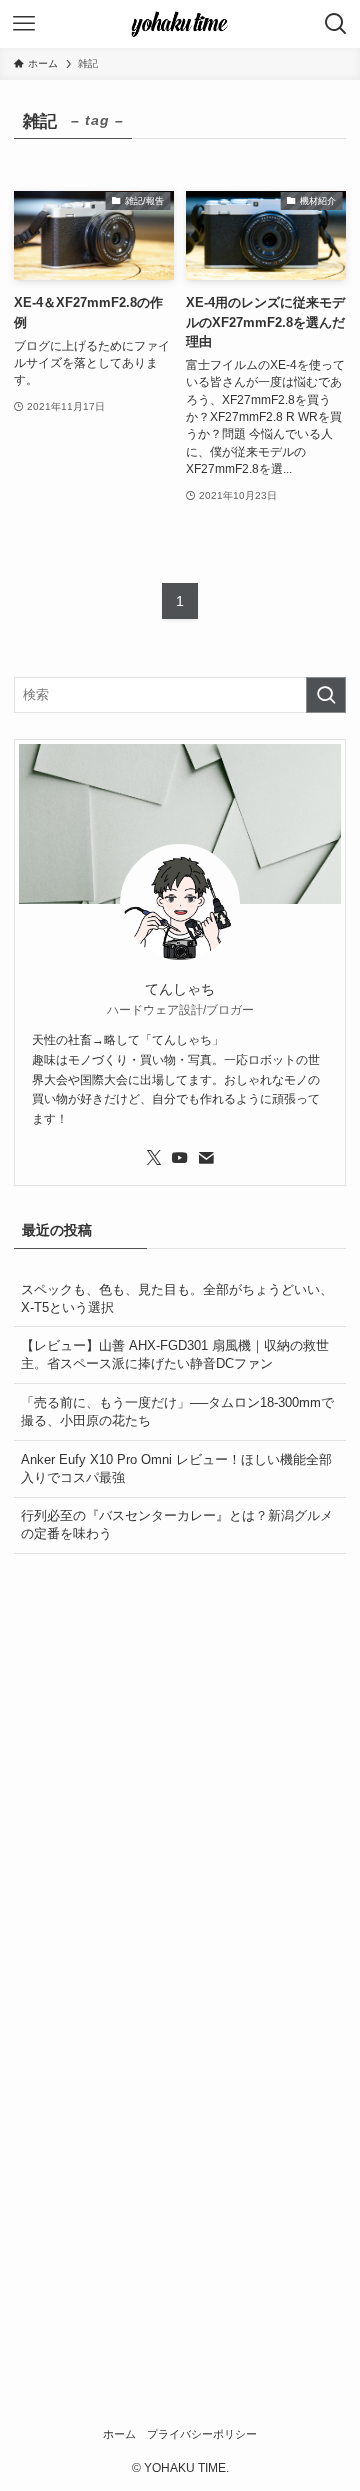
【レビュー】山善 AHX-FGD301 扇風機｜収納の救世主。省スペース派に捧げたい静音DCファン (175, 1354)
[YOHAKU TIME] (180, 24)
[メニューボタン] (24, 24)
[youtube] (180, 1158)
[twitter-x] (154, 1158)
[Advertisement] (180, 1760)
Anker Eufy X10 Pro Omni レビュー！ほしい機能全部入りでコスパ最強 (176, 1468)
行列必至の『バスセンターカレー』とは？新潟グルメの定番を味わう (177, 1524)
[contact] (206, 1158)
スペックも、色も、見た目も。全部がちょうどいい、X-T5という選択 (177, 1298)
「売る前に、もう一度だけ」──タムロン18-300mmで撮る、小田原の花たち (177, 1411)
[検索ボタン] (336, 24)
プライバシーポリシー (202, 2434)
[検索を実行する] (326, 695)
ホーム (119, 2434)
